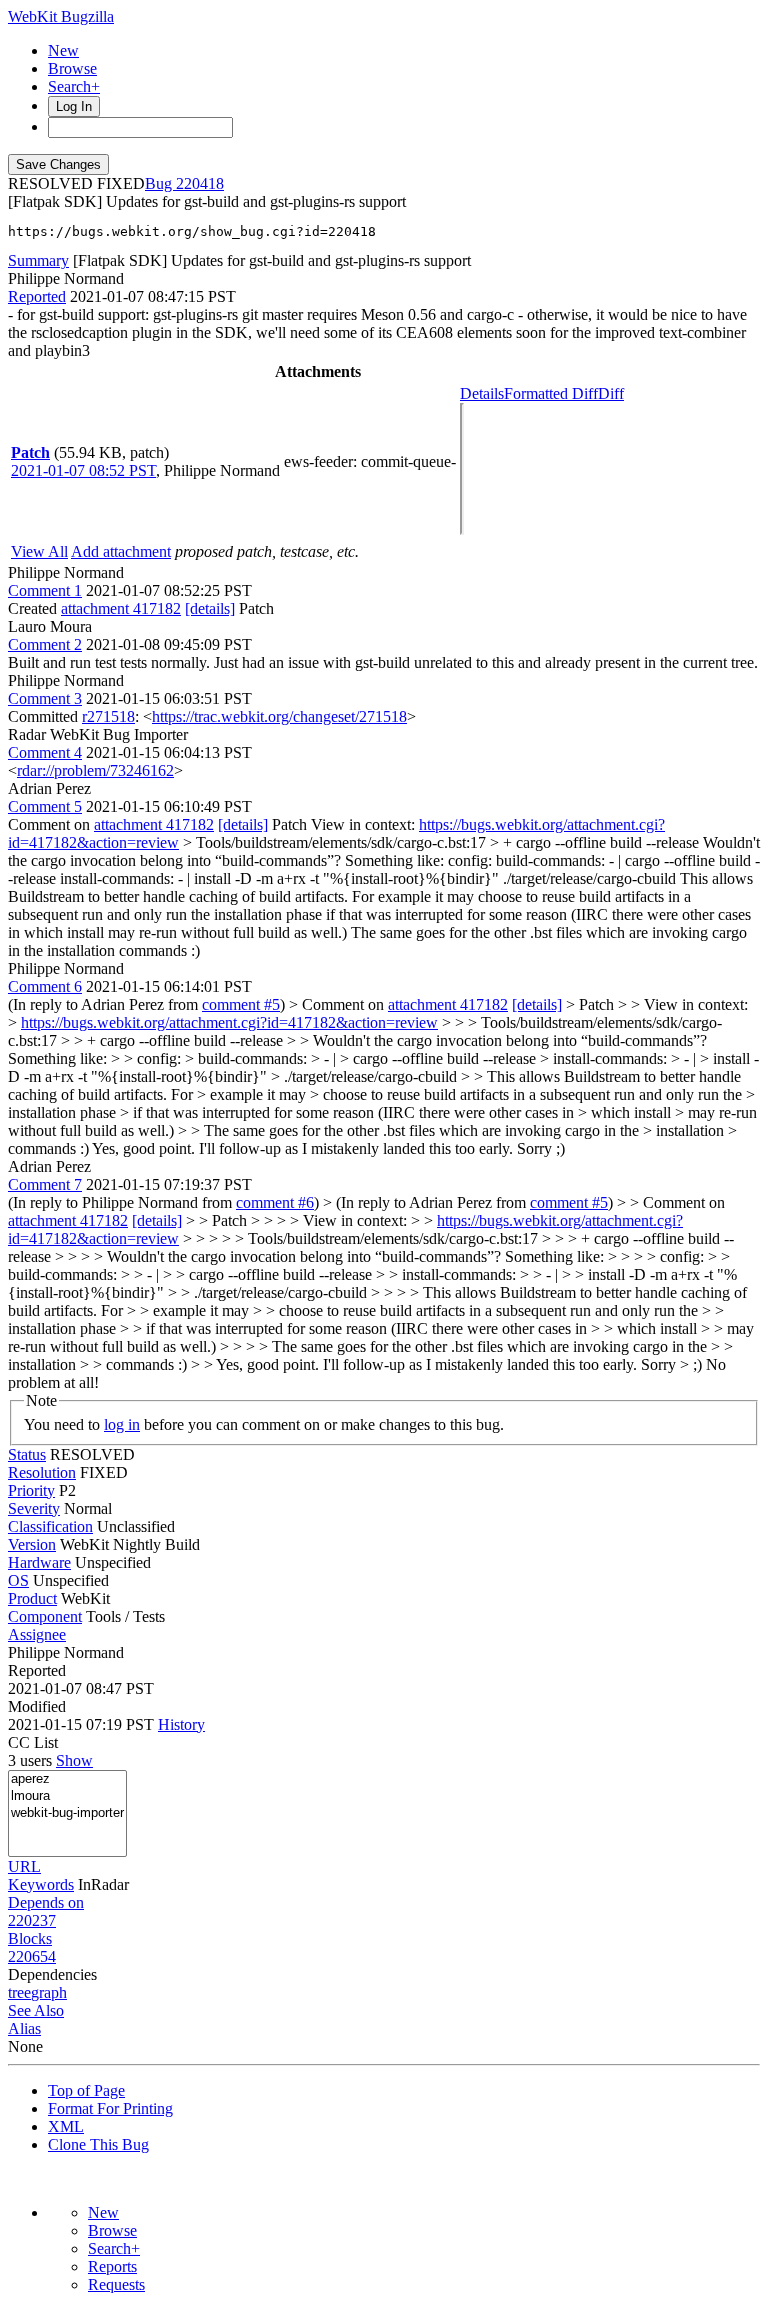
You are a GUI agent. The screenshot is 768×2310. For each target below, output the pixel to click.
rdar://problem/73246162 (95, 770)
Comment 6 (45, 986)
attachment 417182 (121, 608)
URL (24, 1866)
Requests (116, 2284)
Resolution (42, 1472)
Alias (24, 2028)
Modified (37, 1706)
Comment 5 (45, 806)
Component (45, 1616)
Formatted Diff (551, 393)
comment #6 (275, 1202)
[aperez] (67, 1779)
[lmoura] (67, 1796)
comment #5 (241, 1004)
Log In (74, 106)
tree (19, 1992)
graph (49, 1992)
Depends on (46, 1902)
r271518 (108, 716)
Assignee (37, 1634)
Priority (31, 1490)
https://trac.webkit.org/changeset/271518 (279, 716)
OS (18, 1580)
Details (482, 393)
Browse (72, 68)
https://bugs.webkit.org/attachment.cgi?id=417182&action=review (229, 1022)
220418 (200, 183)
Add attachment (121, 551)
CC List (33, 1742)
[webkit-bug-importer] (67, 1813)
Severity (34, 1508)
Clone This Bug (98, 2144)
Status (27, 1454)
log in (122, 1424)
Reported (37, 296)
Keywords (41, 1884)
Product (32, 1598)
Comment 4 (45, 752)
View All (39, 551)
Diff (611, 393)
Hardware (39, 1562)
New (63, 50)
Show (74, 1760)
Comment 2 (45, 644)
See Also (36, 2010)
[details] (210, 608)
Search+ (74, 86)
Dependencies (52, 1974)
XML (66, 2126)
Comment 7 (45, 1184)
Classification (50, 1526)
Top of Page (86, 2090)
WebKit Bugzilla (61, 16)
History (181, 1724)
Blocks (30, 1938)
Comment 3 (45, 698)
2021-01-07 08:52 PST (83, 470)
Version (32, 1544)
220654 (32, 1956)
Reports (112, 2266)
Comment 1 (45, 590)
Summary (38, 260)
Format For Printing (110, 2108)
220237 (32, 1920)
